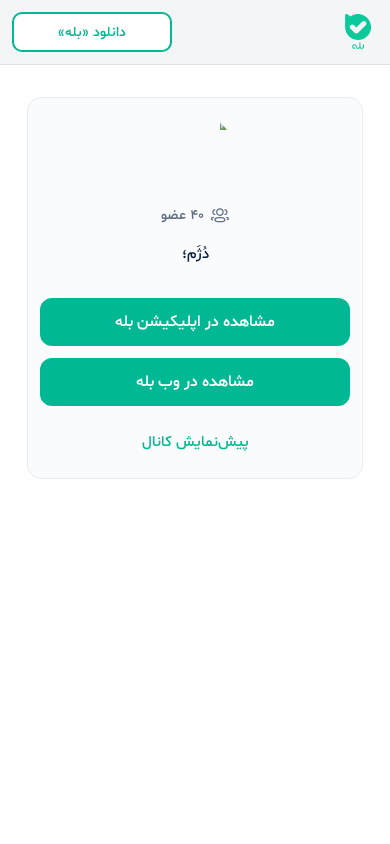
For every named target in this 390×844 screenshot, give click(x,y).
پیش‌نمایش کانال (195, 442)
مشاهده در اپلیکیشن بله (195, 322)
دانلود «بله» (92, 32)
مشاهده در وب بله (195, 382)
